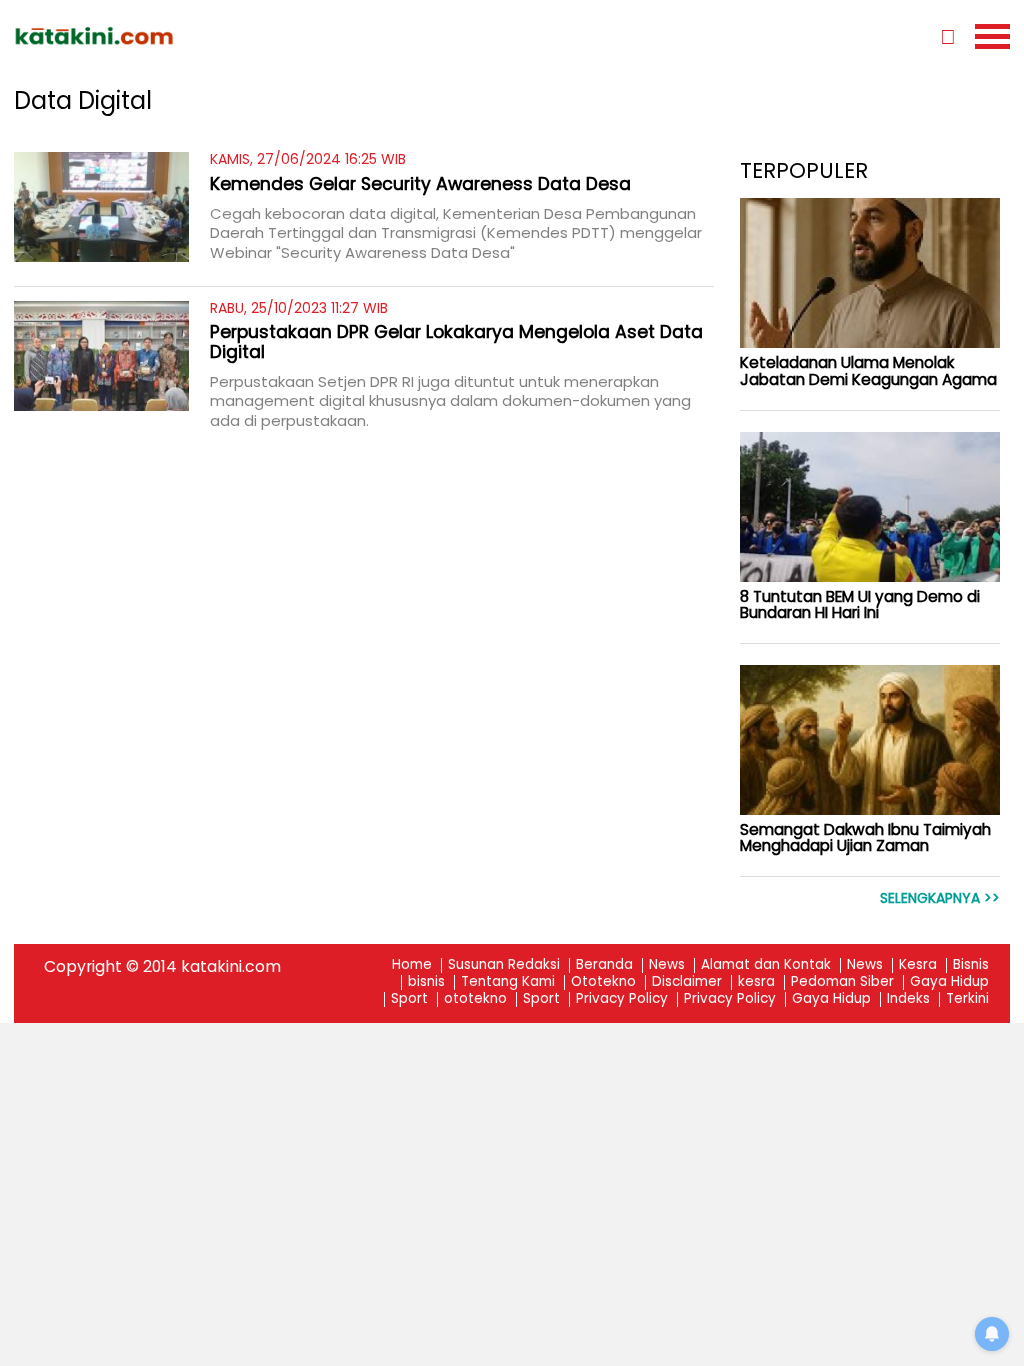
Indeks (908, 999)
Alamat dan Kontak (766, 965)
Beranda (604, 965)
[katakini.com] (263, 36)
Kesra (918, 965)
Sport (409, 999)
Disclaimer (687, 982)
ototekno (475, 999)
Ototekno (603, 982)
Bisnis (971, 965)
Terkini (967, 999)
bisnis (426, 982)
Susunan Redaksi (504, 965)
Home (412, 965)
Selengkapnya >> (940, 898)
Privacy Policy (622, 999)
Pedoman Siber (842, 982)
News (667, 965)
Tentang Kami (508, 982)
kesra (756, 982)
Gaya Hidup (949, 982)
